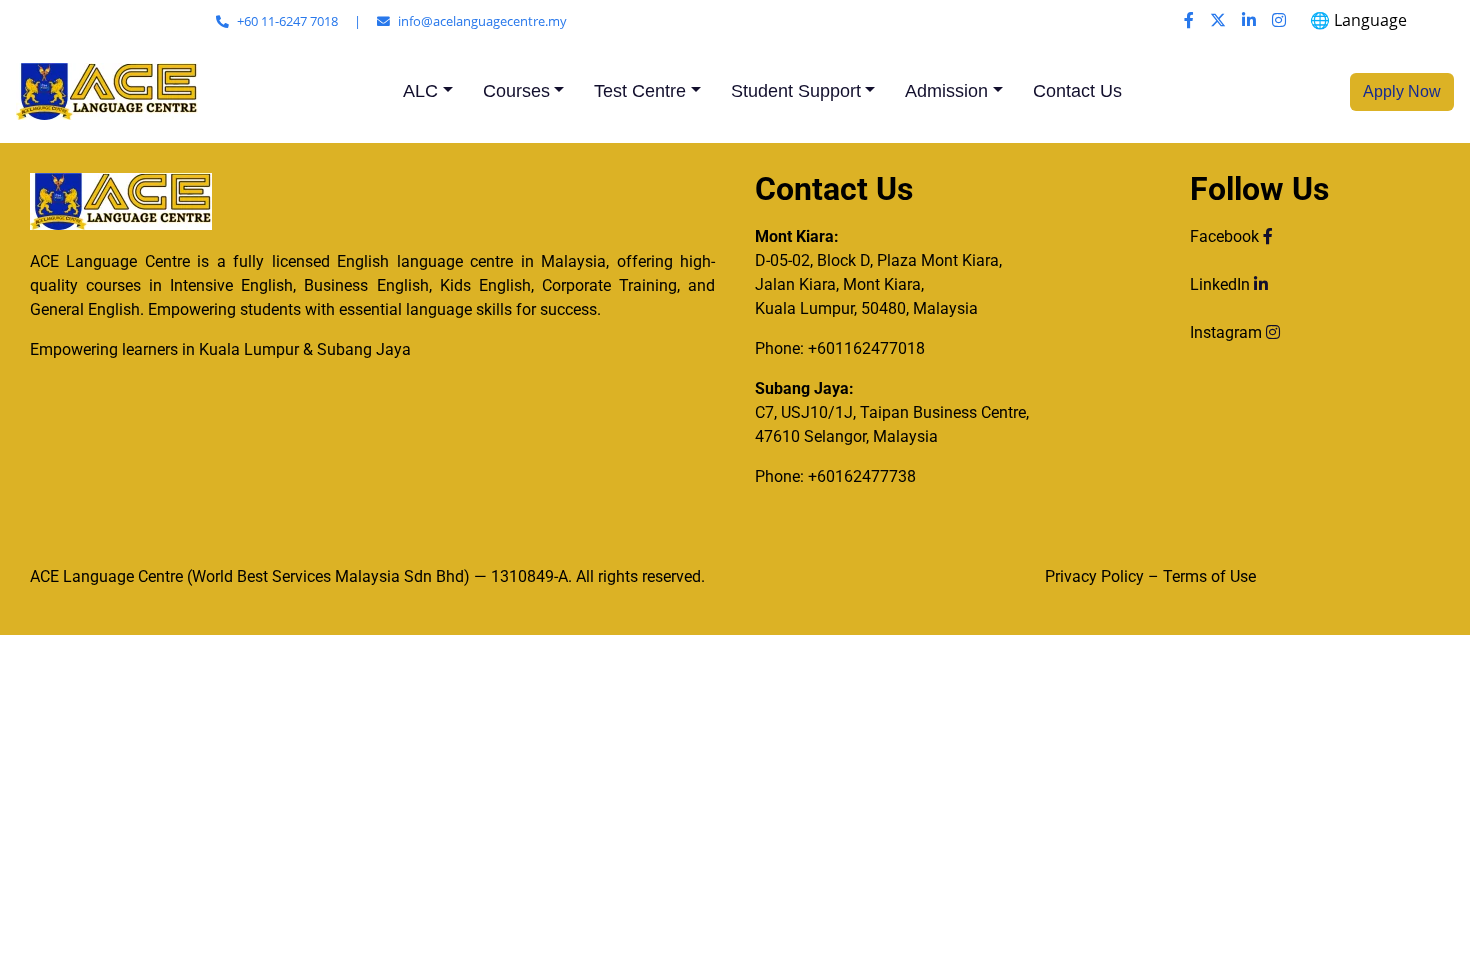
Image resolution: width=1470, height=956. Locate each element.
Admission (946, 91)
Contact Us (1077, 91)
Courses (516, 91)
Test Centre (640, 91)
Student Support (796, 91)
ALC (420, 91)
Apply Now (1402, 91)
